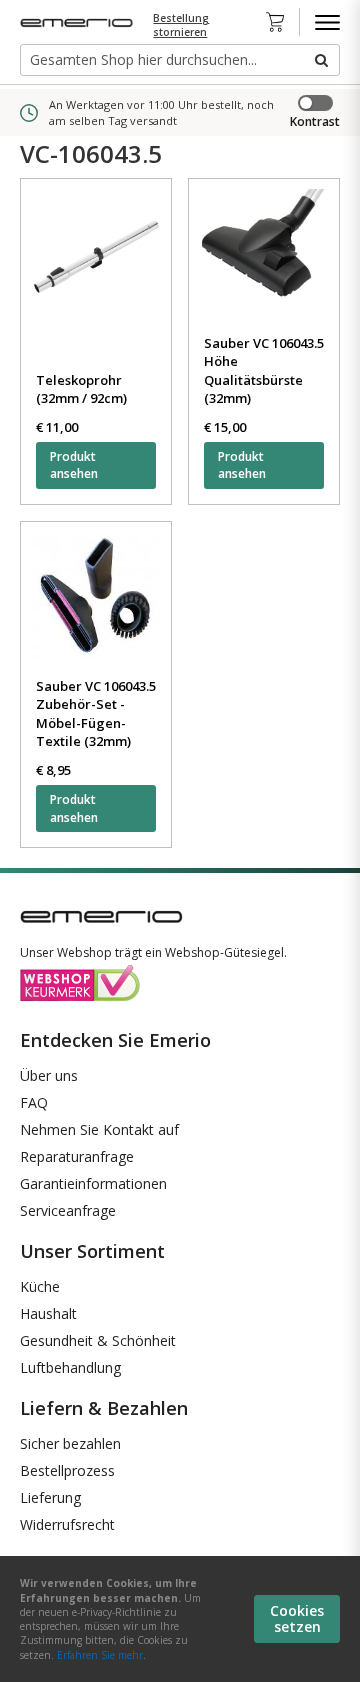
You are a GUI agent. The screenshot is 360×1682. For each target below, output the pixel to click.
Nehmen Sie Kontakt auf (99, 1129)
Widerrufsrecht (67, 1524)
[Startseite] (79, 22)
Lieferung (50, 1497)
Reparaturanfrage (77, 1156)
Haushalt (48, 1313)
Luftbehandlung (70, 1367)
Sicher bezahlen (70, 1443)
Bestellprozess (67, 1470)
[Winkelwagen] (281, 22)
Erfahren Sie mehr (100, 1655)
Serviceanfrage (68, 1210)
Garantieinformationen (93, 1183)
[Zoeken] (320, 60)
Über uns (49, 1075)
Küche (40, 1286)
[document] (180, 1619)
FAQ (34, 1102)
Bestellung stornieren (181, 25)
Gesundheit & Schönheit (98, 1340)
